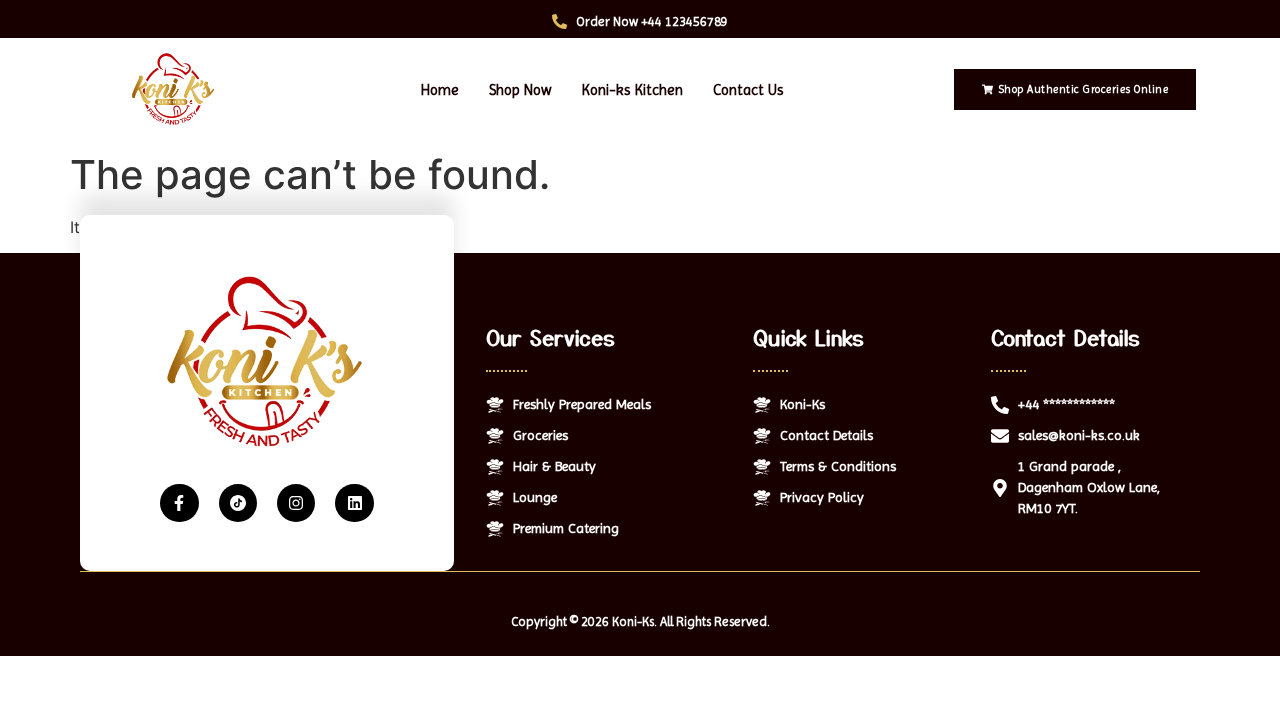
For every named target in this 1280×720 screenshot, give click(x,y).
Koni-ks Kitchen (632, 90)
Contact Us (748, 90)
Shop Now (520, 90)
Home (440, 90)
